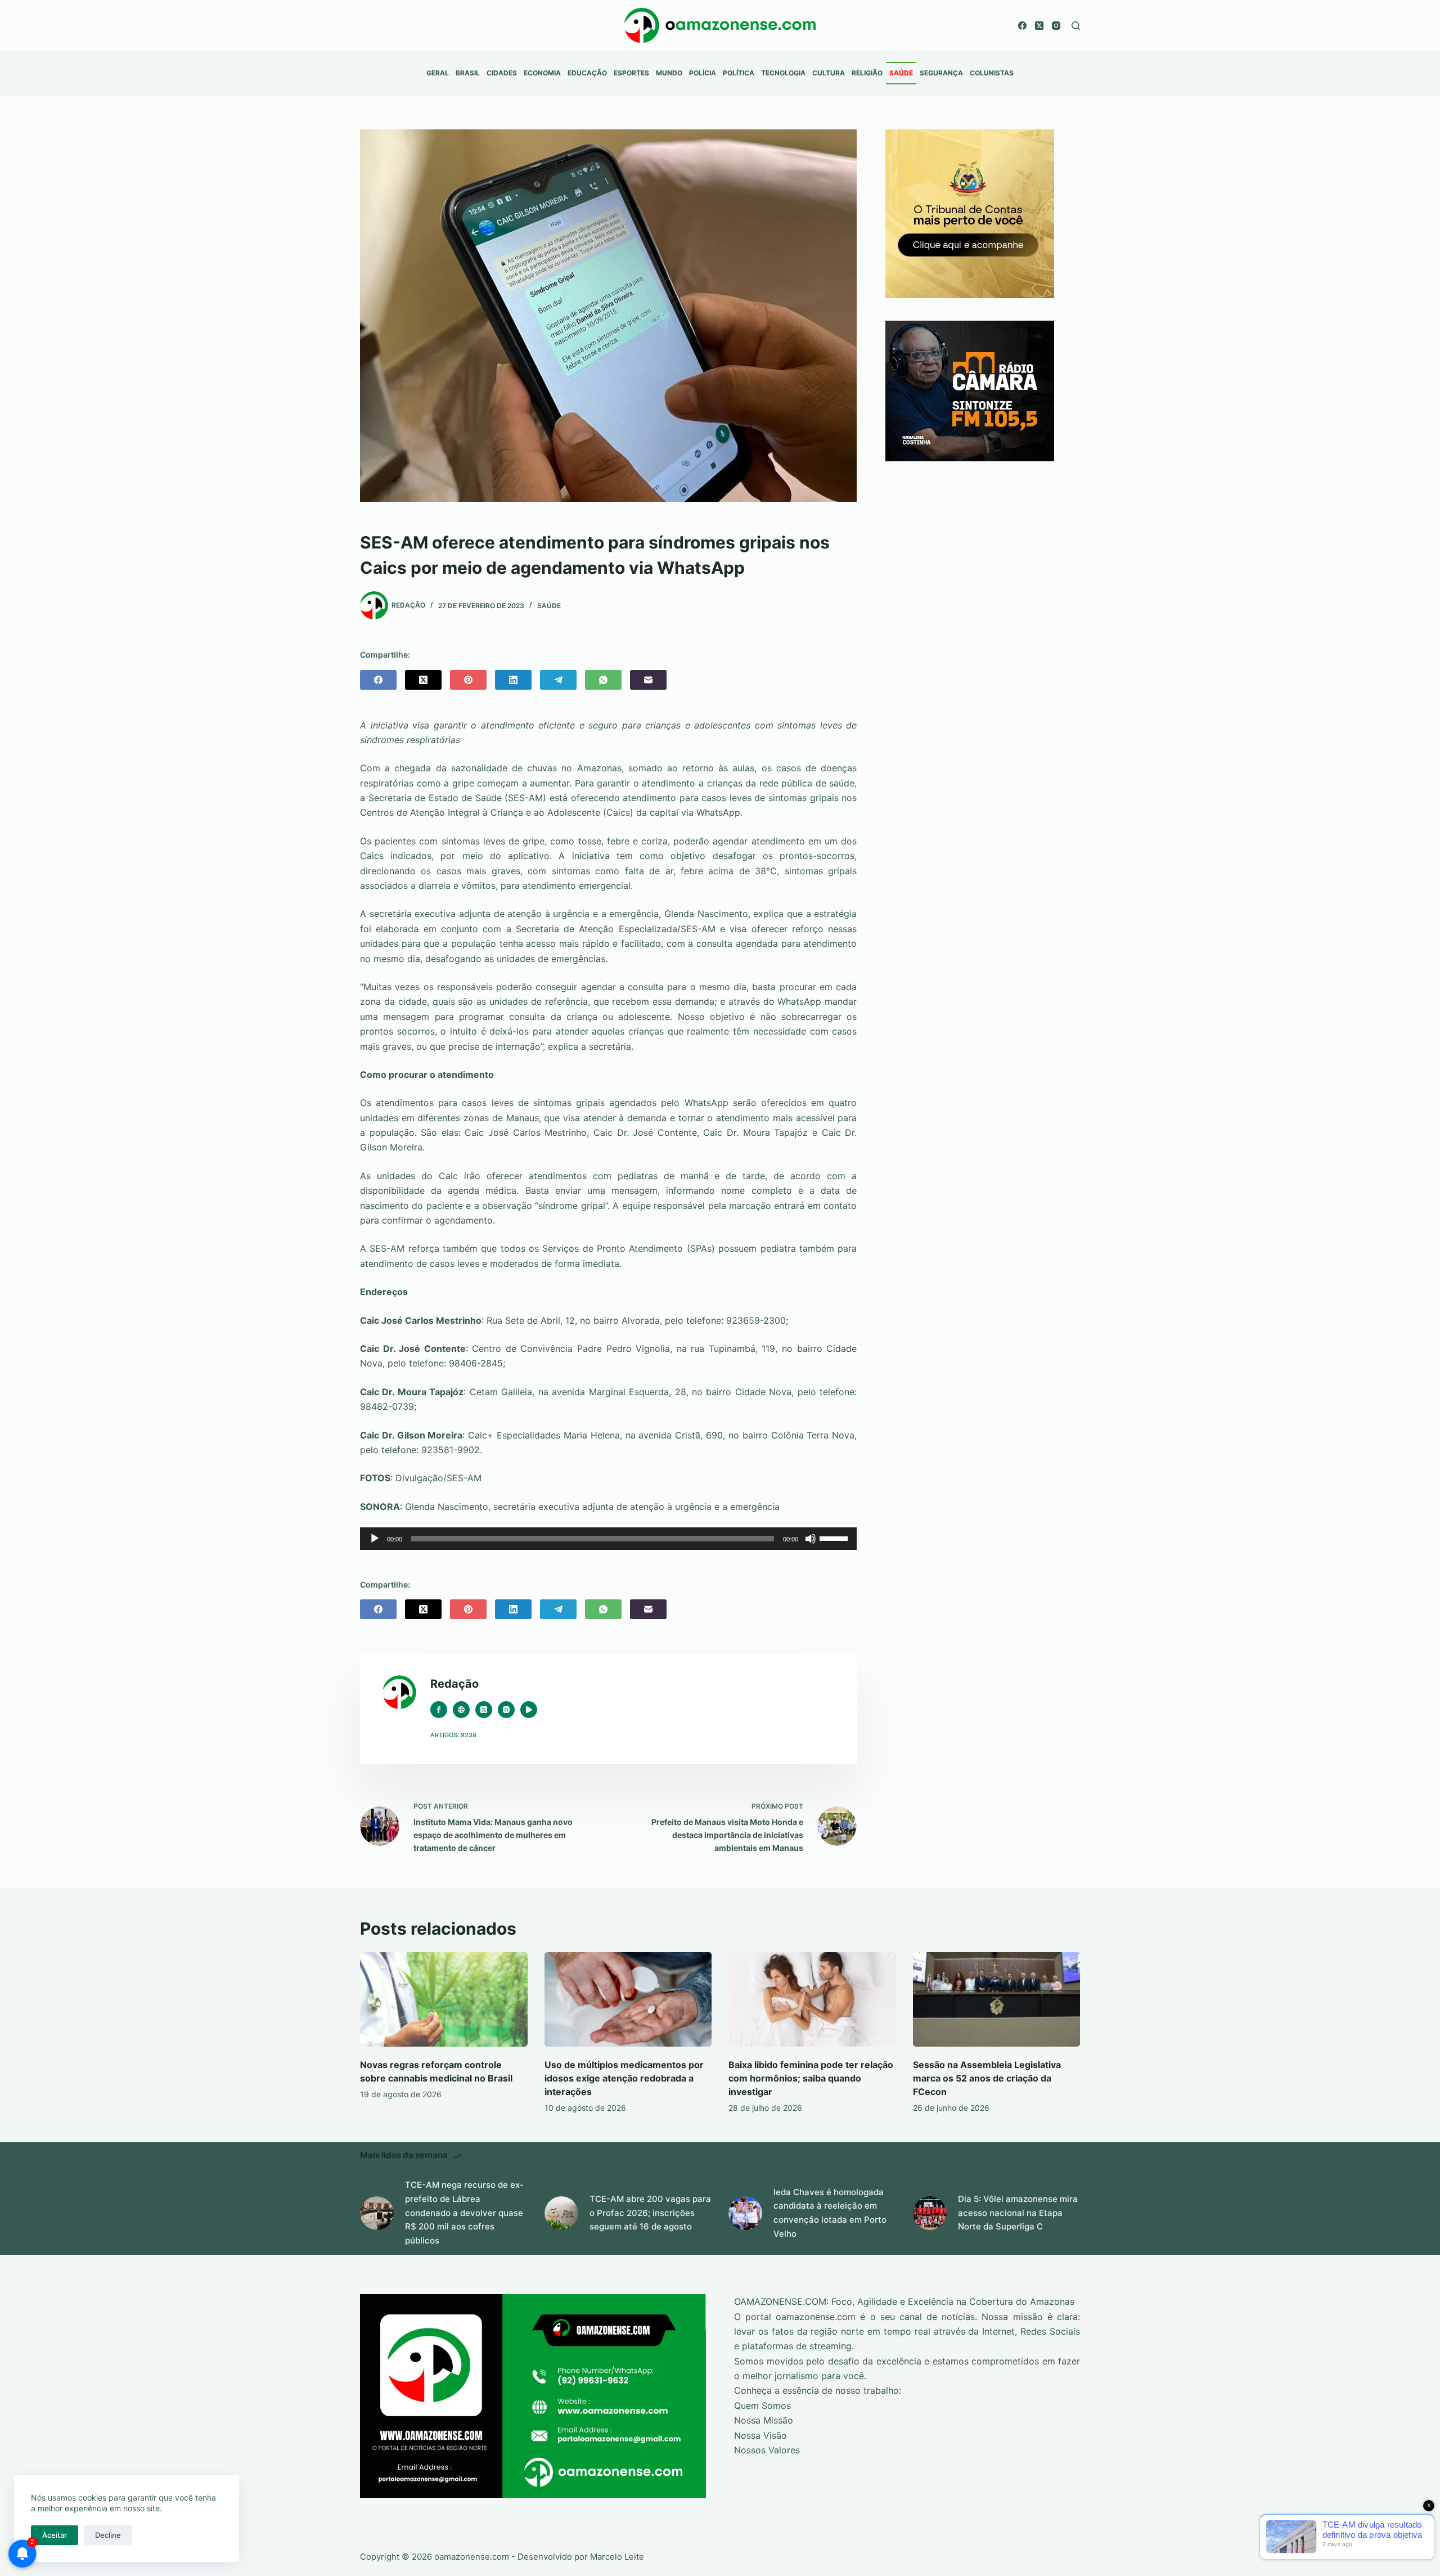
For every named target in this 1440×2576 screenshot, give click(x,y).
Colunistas (992, 73)
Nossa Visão (760, 2435)
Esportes (631, 73)
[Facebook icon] (439, 1710)
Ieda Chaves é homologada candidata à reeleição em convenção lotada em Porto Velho (830, 2213)
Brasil (468, 73)
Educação (587, 73)
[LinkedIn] (513, 680)
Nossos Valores (767, 2450)
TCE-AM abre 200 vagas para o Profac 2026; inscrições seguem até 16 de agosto (650, 2213)
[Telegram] (558, 680)
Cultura (829, 73)
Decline (108, 2535)
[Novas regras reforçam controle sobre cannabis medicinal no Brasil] (444, 1999)
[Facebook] (1022, 26)
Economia (542, 73)
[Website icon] (461, 1710)
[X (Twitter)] (1039, 26)
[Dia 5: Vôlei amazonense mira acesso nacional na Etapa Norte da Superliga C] (930, 2213)
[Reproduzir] (375, 1539)
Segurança (941, 73)
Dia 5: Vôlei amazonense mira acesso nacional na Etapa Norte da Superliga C (1018, 2213)
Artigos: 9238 (453, 1735)
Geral (438, 73)
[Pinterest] (468, 680)
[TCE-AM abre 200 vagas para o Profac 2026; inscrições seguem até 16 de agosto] (561, 2213)
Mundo (669, 73)
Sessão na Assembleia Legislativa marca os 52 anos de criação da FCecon (987, 2078)
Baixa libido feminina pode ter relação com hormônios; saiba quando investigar (811, 2078)
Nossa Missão (764, 2420)
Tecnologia (783, 73)
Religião (867, 73)
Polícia (703, 73)
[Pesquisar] (1076, 26)
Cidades (502, 73)
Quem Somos (762, 2406)
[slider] (835, 1537)
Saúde (901, 73)
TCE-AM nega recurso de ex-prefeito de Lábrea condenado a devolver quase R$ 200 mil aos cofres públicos (464, 2213)
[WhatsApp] (603, 680)
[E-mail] (648, 680)
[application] (608, 1539)
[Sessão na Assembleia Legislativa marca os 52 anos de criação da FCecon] (997, 1999)
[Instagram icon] (506, 1710)
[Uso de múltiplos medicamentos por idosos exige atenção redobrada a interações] (628, 1999)
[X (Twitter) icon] (484, 1710)
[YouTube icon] (529, 1710)
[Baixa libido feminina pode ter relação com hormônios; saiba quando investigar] (812, 1999)
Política (739, 73)
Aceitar (55, 2535)
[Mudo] (811, 1539)
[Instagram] (1056, 26)
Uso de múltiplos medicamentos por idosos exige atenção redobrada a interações (624, 2078)
